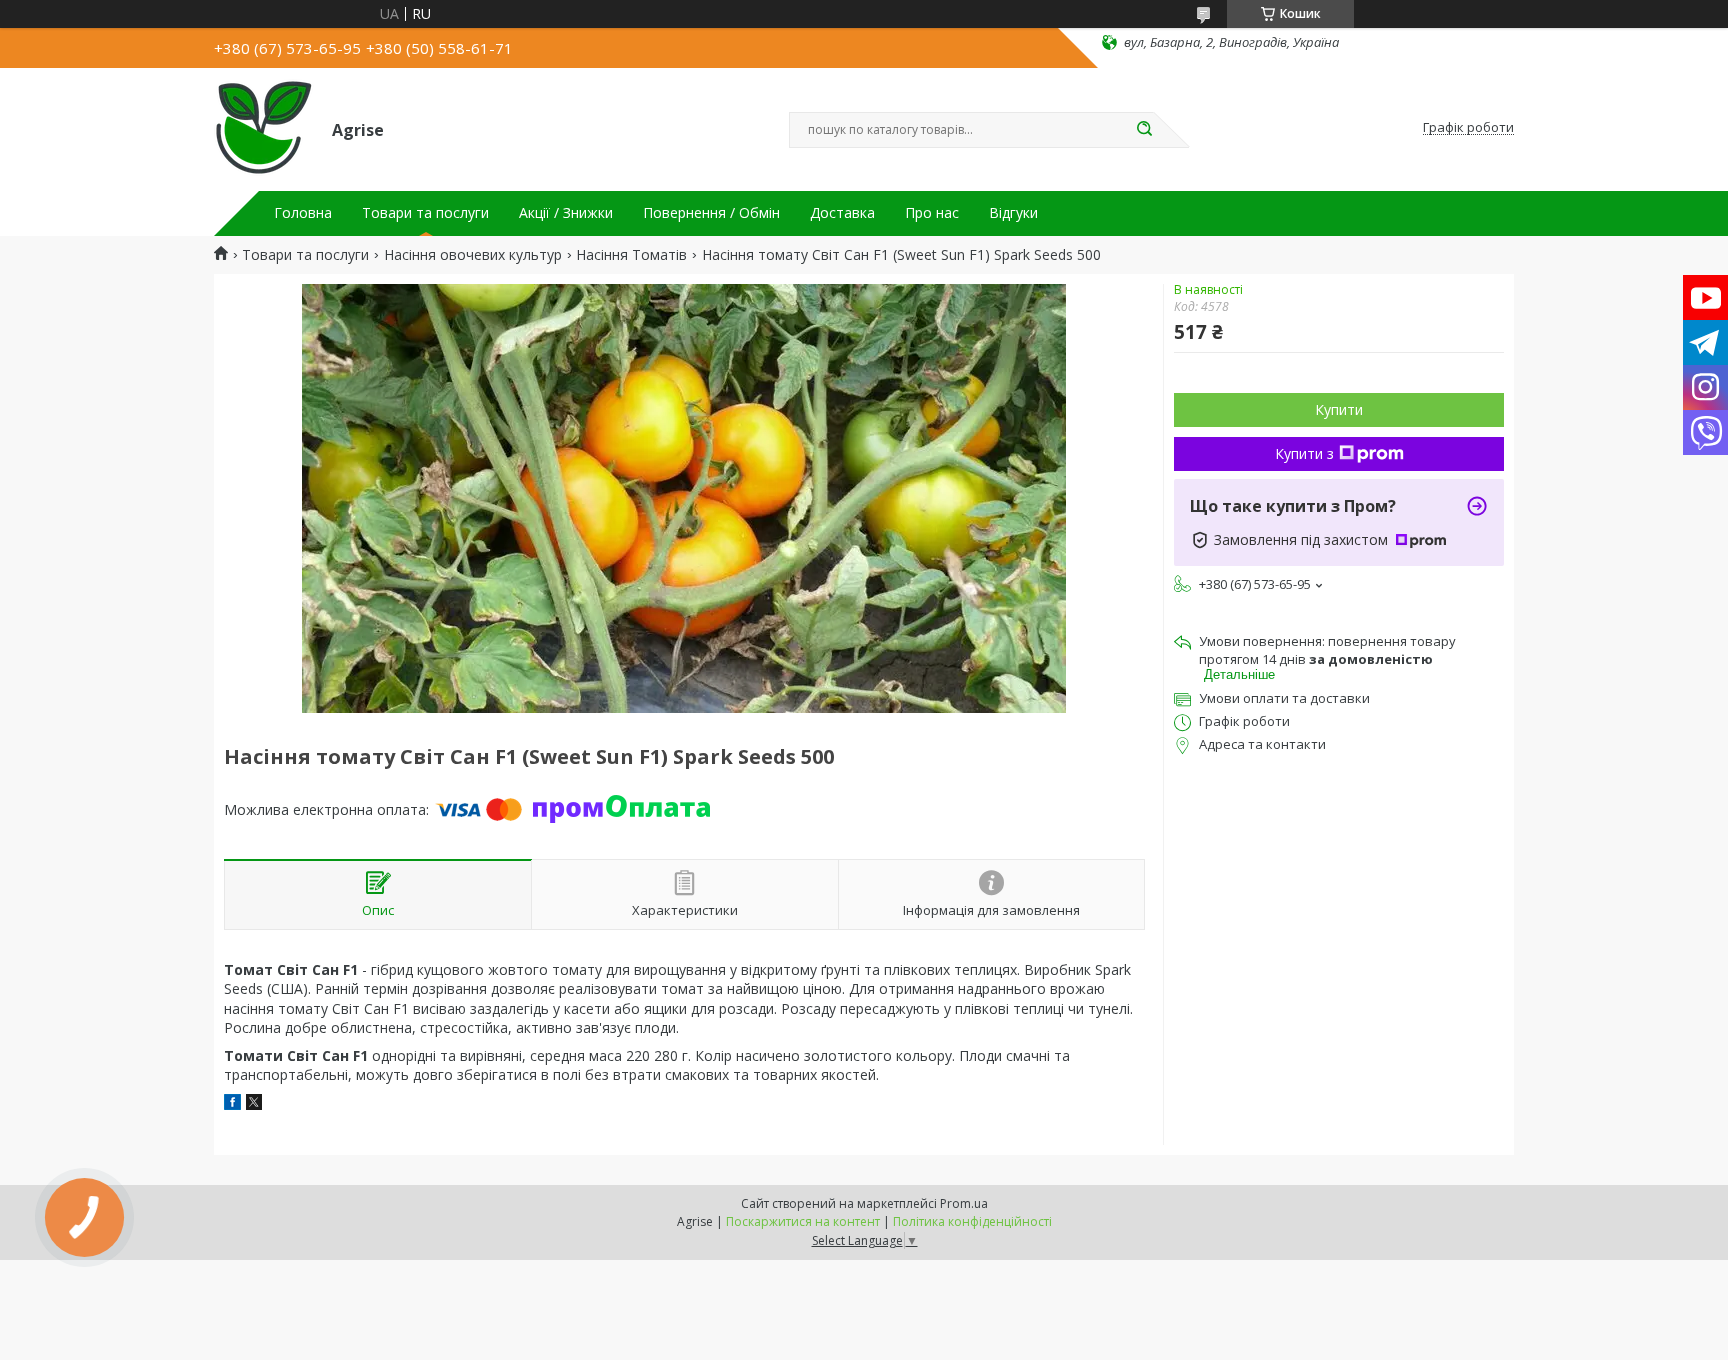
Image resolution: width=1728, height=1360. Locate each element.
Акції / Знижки (566, 213)
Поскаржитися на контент (803, 1221)
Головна (303, 213)
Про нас (932, 213)
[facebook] (232, 1104)
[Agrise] (264, 128)
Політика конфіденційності (972, 1221)
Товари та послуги (425, 213)
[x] (254, 1104)
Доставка (842, 213)
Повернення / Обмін (711, 213)
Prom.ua (964, 1203)
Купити (1339, 409)
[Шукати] (1144, 130)
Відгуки (1013, 213)
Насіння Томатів (631, 255)
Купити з (1304, 453)
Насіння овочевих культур (473, 255)
